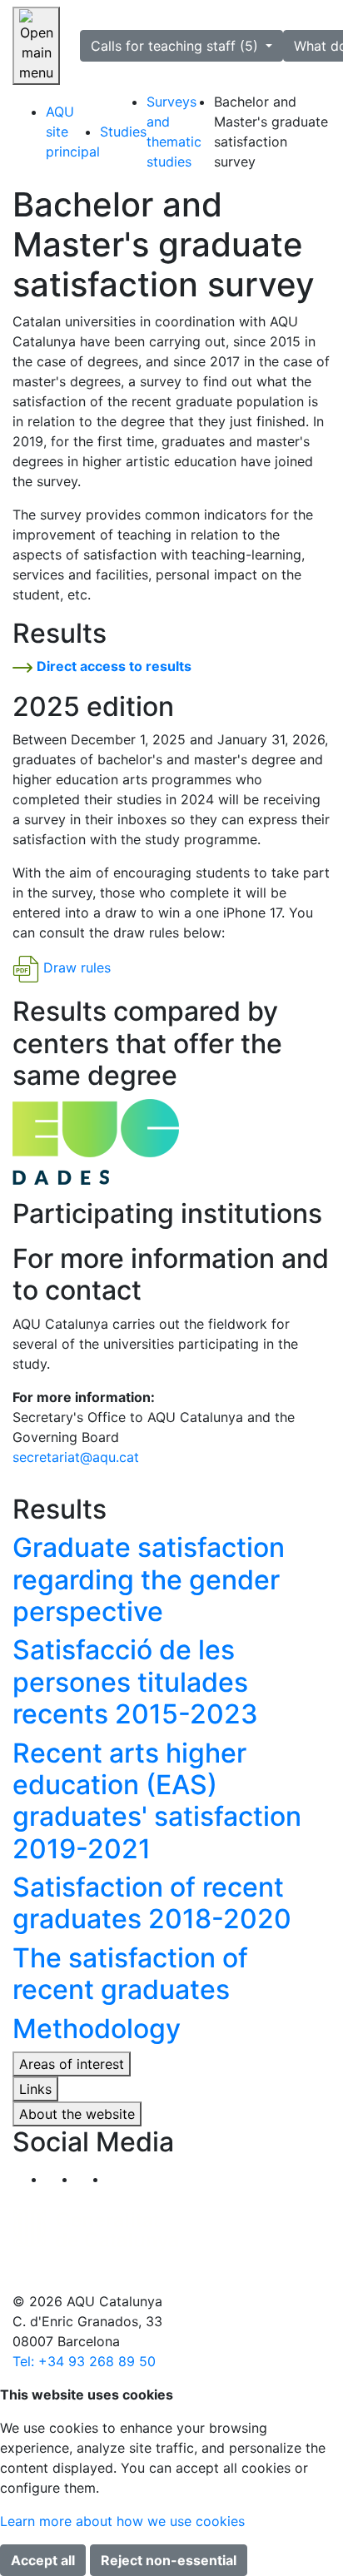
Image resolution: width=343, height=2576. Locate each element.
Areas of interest (72, 2064)
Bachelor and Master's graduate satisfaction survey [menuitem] (271, 132)
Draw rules (77, 968)
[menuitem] (73, 132)
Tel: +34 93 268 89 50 (84, 2361)
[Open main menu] (36, 46)
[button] (123, 2179)
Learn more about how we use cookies (122, 2521)
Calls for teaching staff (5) (176, 46)
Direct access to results (114, 666)
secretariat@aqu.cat (76, 1457)
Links (35, 2089)
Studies (123, 132)
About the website (77, 2114)
